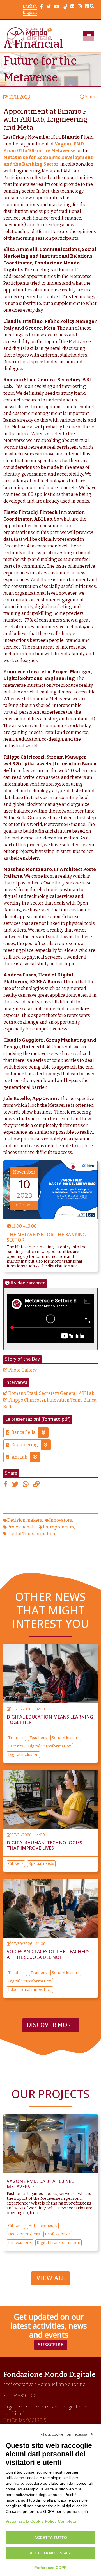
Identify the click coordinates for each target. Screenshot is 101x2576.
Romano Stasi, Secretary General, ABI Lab (51, 1393)
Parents (16, 1746)
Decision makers (25, 1520)
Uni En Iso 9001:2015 (25, 2420)
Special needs (41, 1864)
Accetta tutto (51, 2538)
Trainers (16, 1738)
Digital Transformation (31, 1534)
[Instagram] (80, 7)
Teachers (38, 1738)
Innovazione (20, 2243)
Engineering (25, 1445)
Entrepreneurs (58, 1527)
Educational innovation (30, 1990)
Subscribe (51, 2345)
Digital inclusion (23, 1755)
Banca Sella (24, 1432)
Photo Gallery (23, 1370)
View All (50, 2278)
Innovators (61, 1520)
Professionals (21, 1527)
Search (92, 7)
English (30, 6)
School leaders (66, 1738)
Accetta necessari (51, 2553)
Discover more (51, 2025)
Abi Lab (19, 1457)
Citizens (16, 1864)
